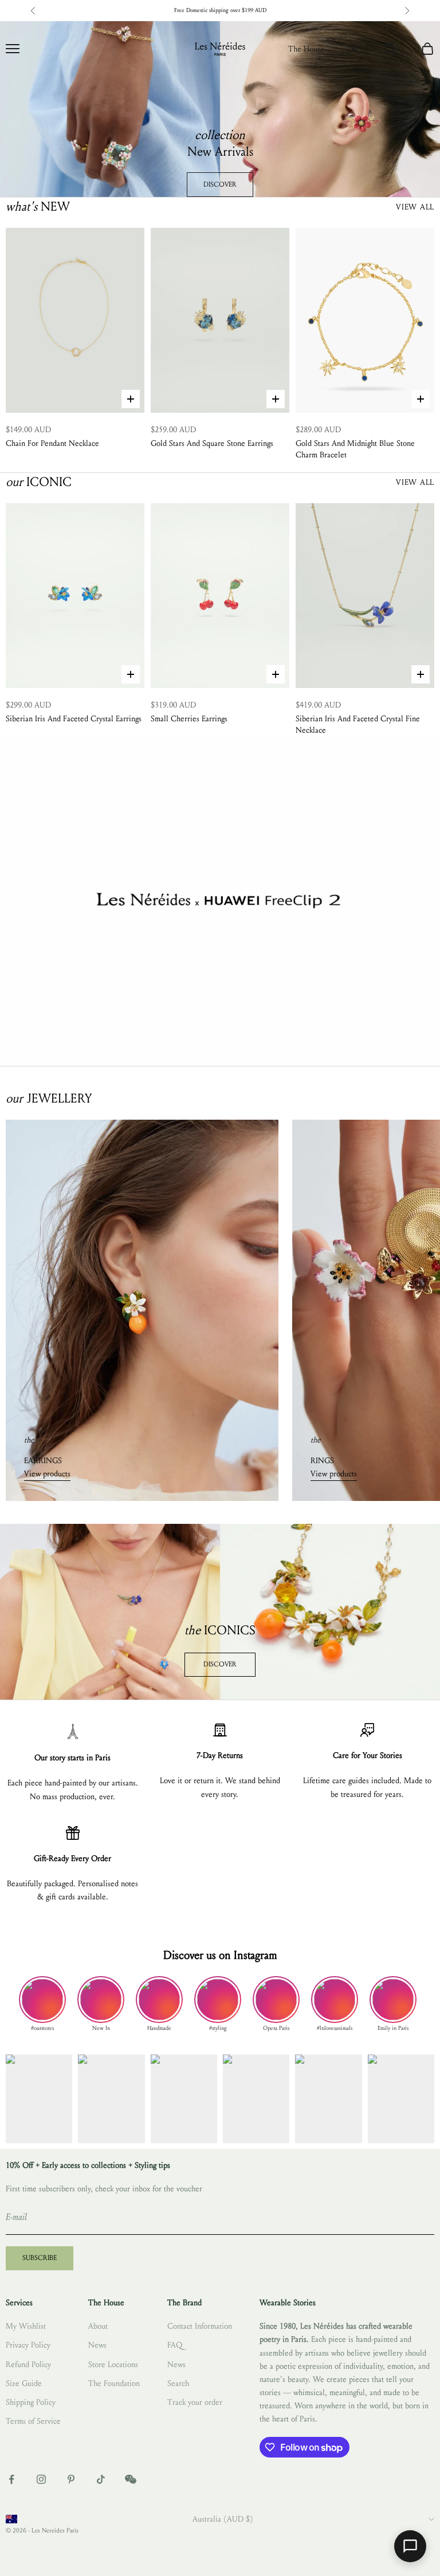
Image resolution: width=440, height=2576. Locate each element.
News (97, 2345)
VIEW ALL (415, 207)
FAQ (175, 2345)
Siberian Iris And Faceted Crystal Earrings (74, 719)
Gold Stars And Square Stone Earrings (212, 443)
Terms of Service (33, 2421)
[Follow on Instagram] (41, 2479)
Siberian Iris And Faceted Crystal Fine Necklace (358, 724)
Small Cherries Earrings (189, 719)
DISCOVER (220, 184)
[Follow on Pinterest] (71, 2479)
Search (178, 2383)
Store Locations (113, 2364)
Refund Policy (28, 2364)
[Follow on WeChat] (131, 2479)
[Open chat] (410, 2546)
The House (306, 49)
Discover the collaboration (220, 1021)
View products (47, 1474)
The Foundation (114, 2383)
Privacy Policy (28, 2345)
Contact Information (200, 2326)
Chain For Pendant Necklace (52, 443)
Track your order (195, 2402)
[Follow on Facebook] (11, 2479)
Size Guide (24, 2383)
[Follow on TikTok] (101, 2479)
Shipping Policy (31, 2402)
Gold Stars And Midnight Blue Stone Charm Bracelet (355, 449)
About (98, 2326)
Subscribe (40, 2258)
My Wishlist (26, 2326)
